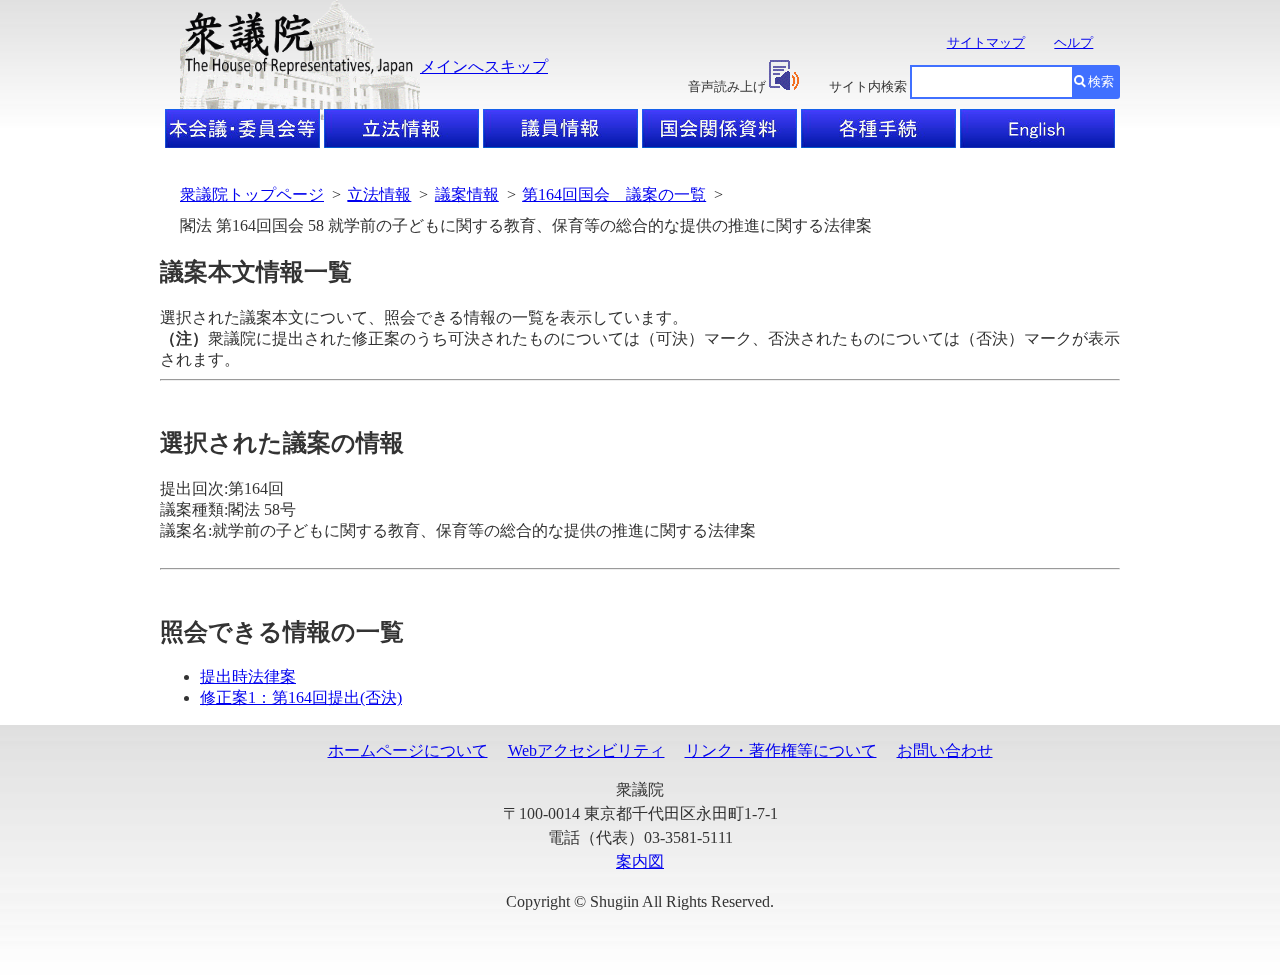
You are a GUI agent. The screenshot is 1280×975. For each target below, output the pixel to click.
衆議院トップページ (252, 194)
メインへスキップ (484, 66)
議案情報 (467, 194)
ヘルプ (1073, 42)
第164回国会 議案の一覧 (614, 194)
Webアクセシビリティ (586, 750)
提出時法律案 (248, 676)
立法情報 (379, 194)
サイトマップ (986, 42)
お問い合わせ (945, 750)
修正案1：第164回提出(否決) (301, 697)
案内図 (640, 861)
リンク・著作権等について (781, 750)
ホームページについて (408, 750)
